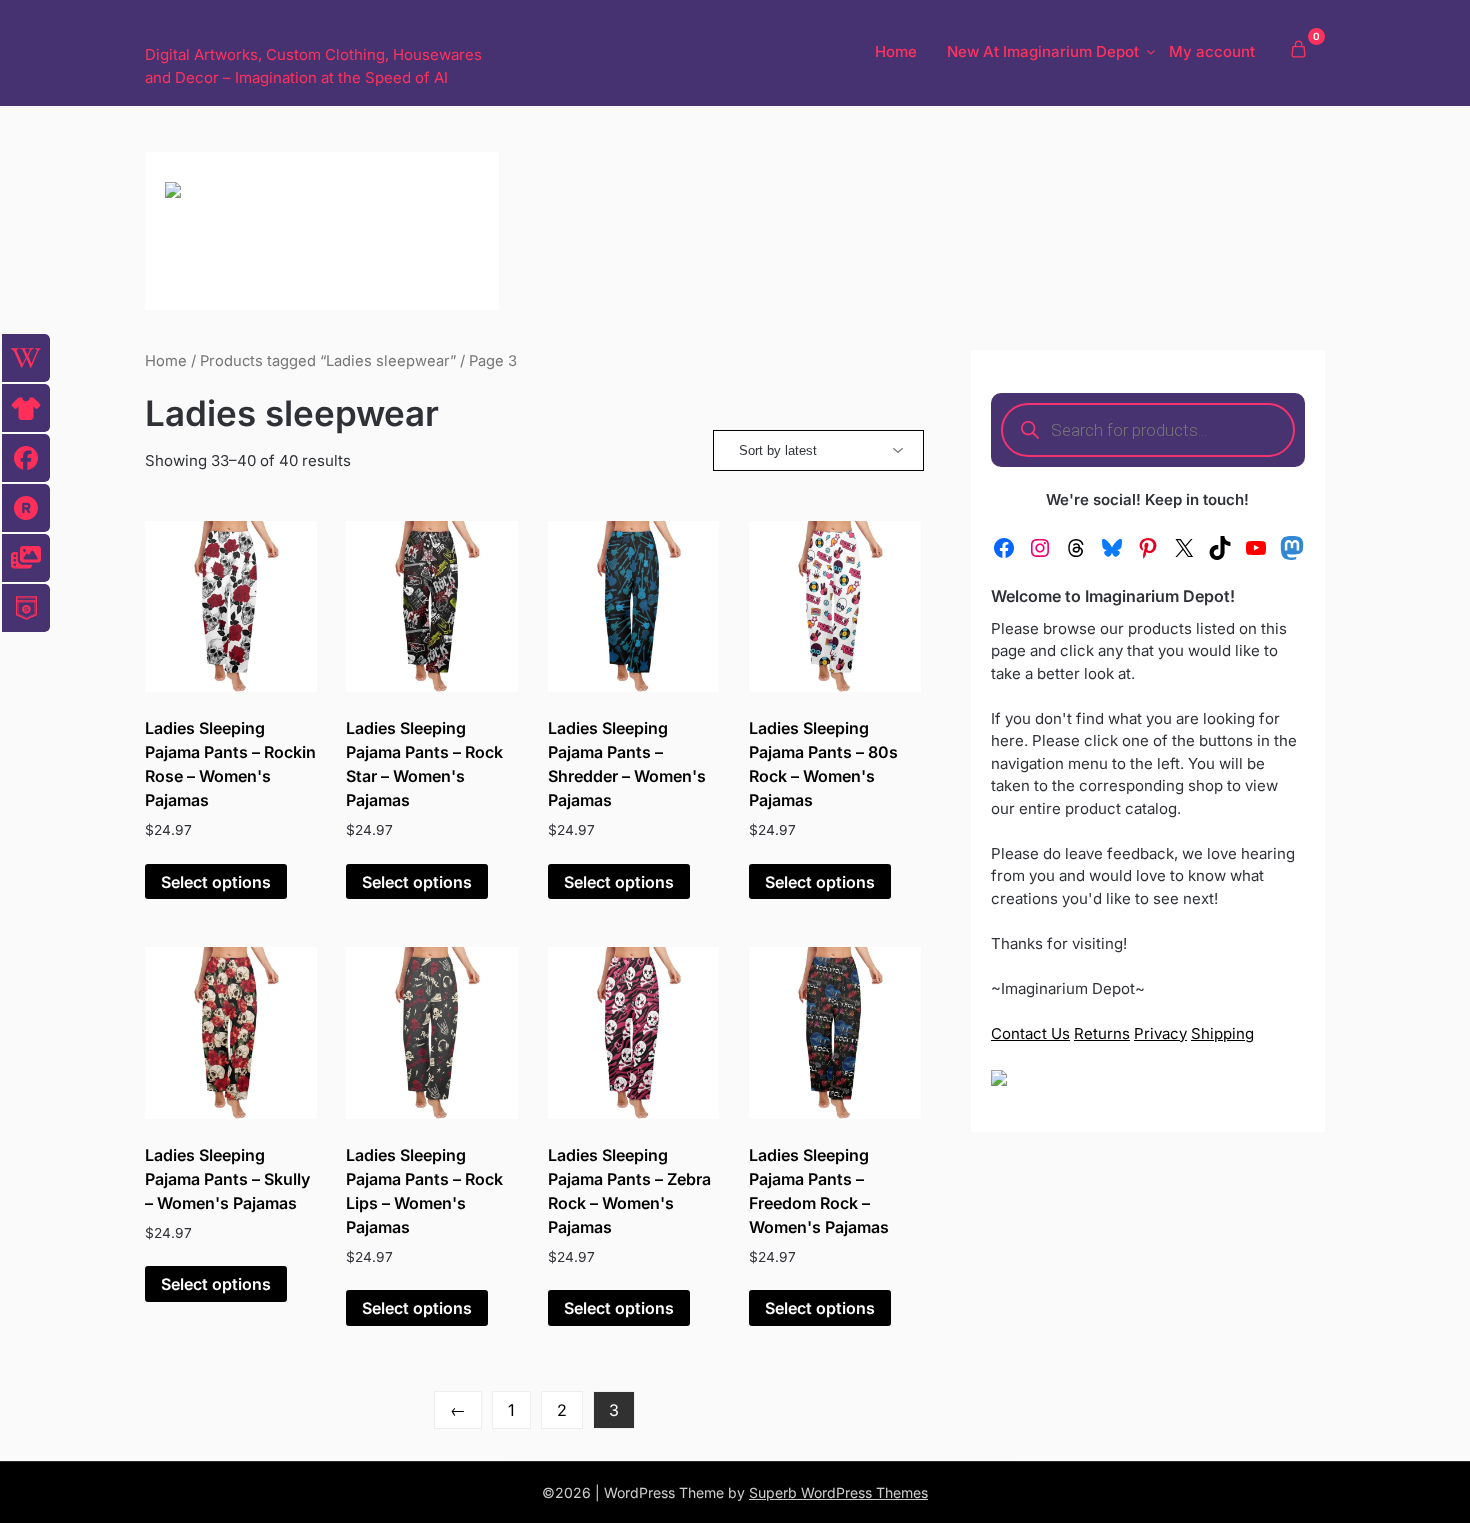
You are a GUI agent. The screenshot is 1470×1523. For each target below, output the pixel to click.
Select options (216, 882)
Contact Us (1030, 1033)
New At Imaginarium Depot (1043, 51)
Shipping (1222, 1033)
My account (1212, 51)
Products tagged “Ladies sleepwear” (328, 361)
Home (896, 51)
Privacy (1160, 1033)
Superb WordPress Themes (838, 1492)
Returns (1102, 1033)
